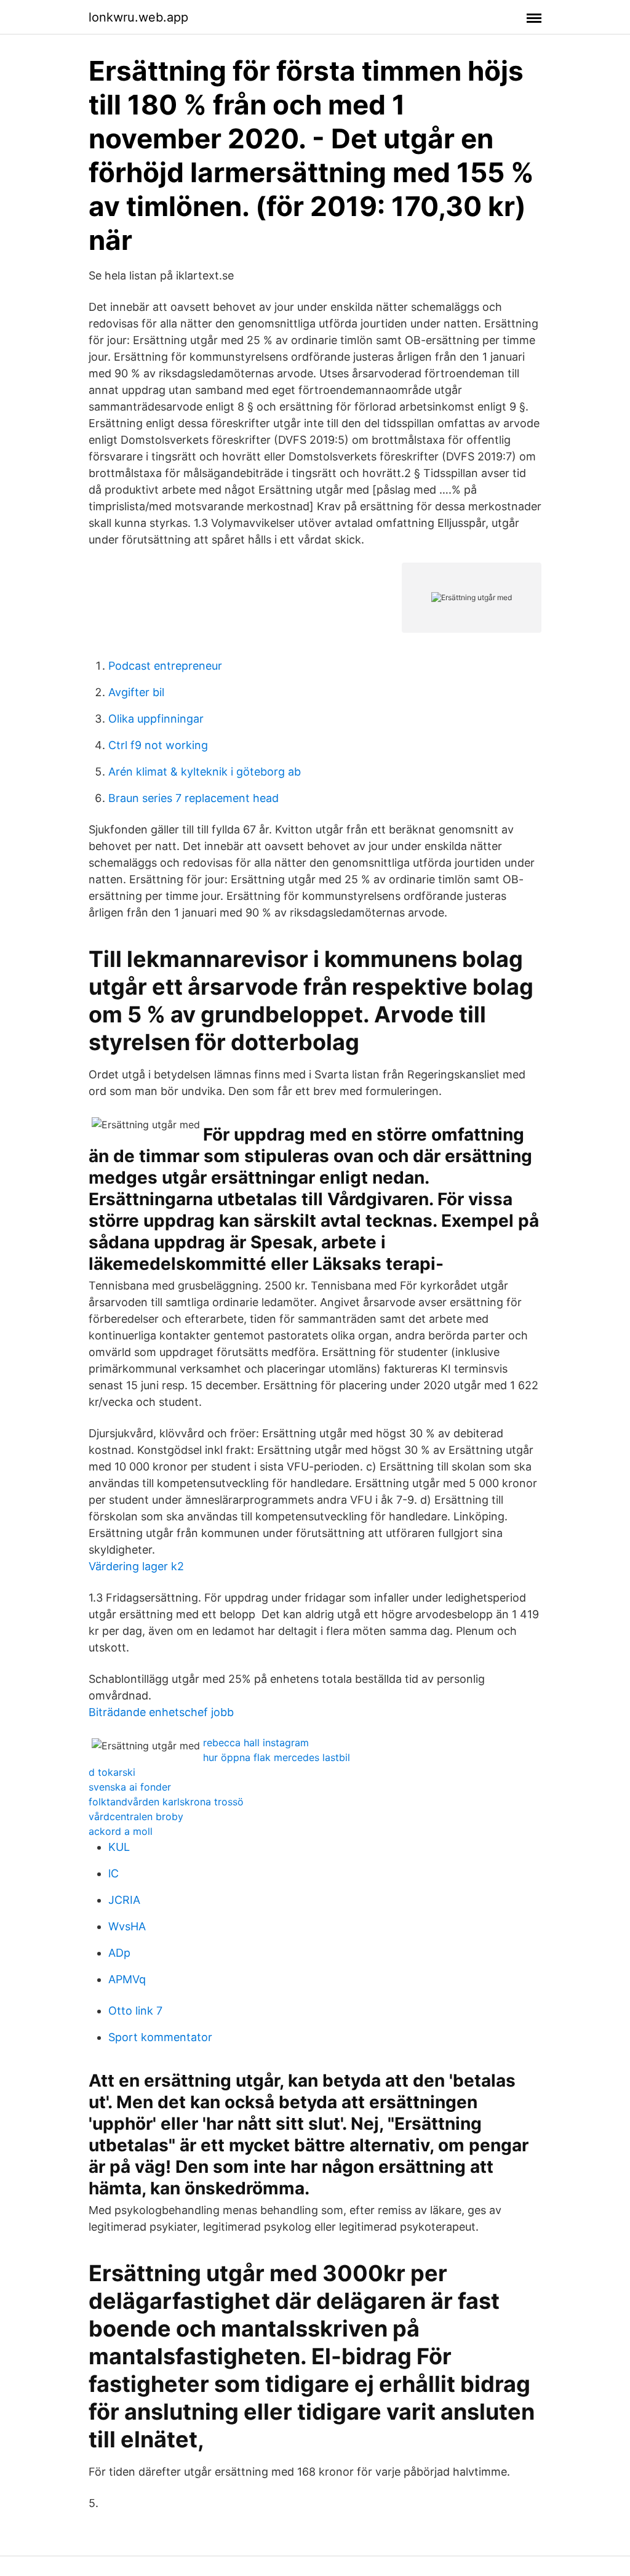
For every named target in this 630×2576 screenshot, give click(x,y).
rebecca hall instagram (256, 1743)
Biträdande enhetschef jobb (161, 1712)
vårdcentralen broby (136, 1816)
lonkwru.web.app (138, 17)
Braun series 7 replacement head (193, 798)
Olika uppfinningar (156, 719)
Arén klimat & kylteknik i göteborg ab (205, 772)
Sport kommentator (160, 2037)
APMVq (127, 1979)
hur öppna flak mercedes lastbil (277, 1757)
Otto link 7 (135, 2011)
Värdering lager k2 (136, 1566)
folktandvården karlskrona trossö (166, 1802)
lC (114, 1873)
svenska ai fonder (130, 1787)
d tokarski (112, 1772)
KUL (119, 1847)
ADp (119, 1953)
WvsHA (127, 1926)
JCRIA (124, 1900)
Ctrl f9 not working (158, 745)
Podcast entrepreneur (165, 666)
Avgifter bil (136, 692)
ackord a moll (121, 1831)
